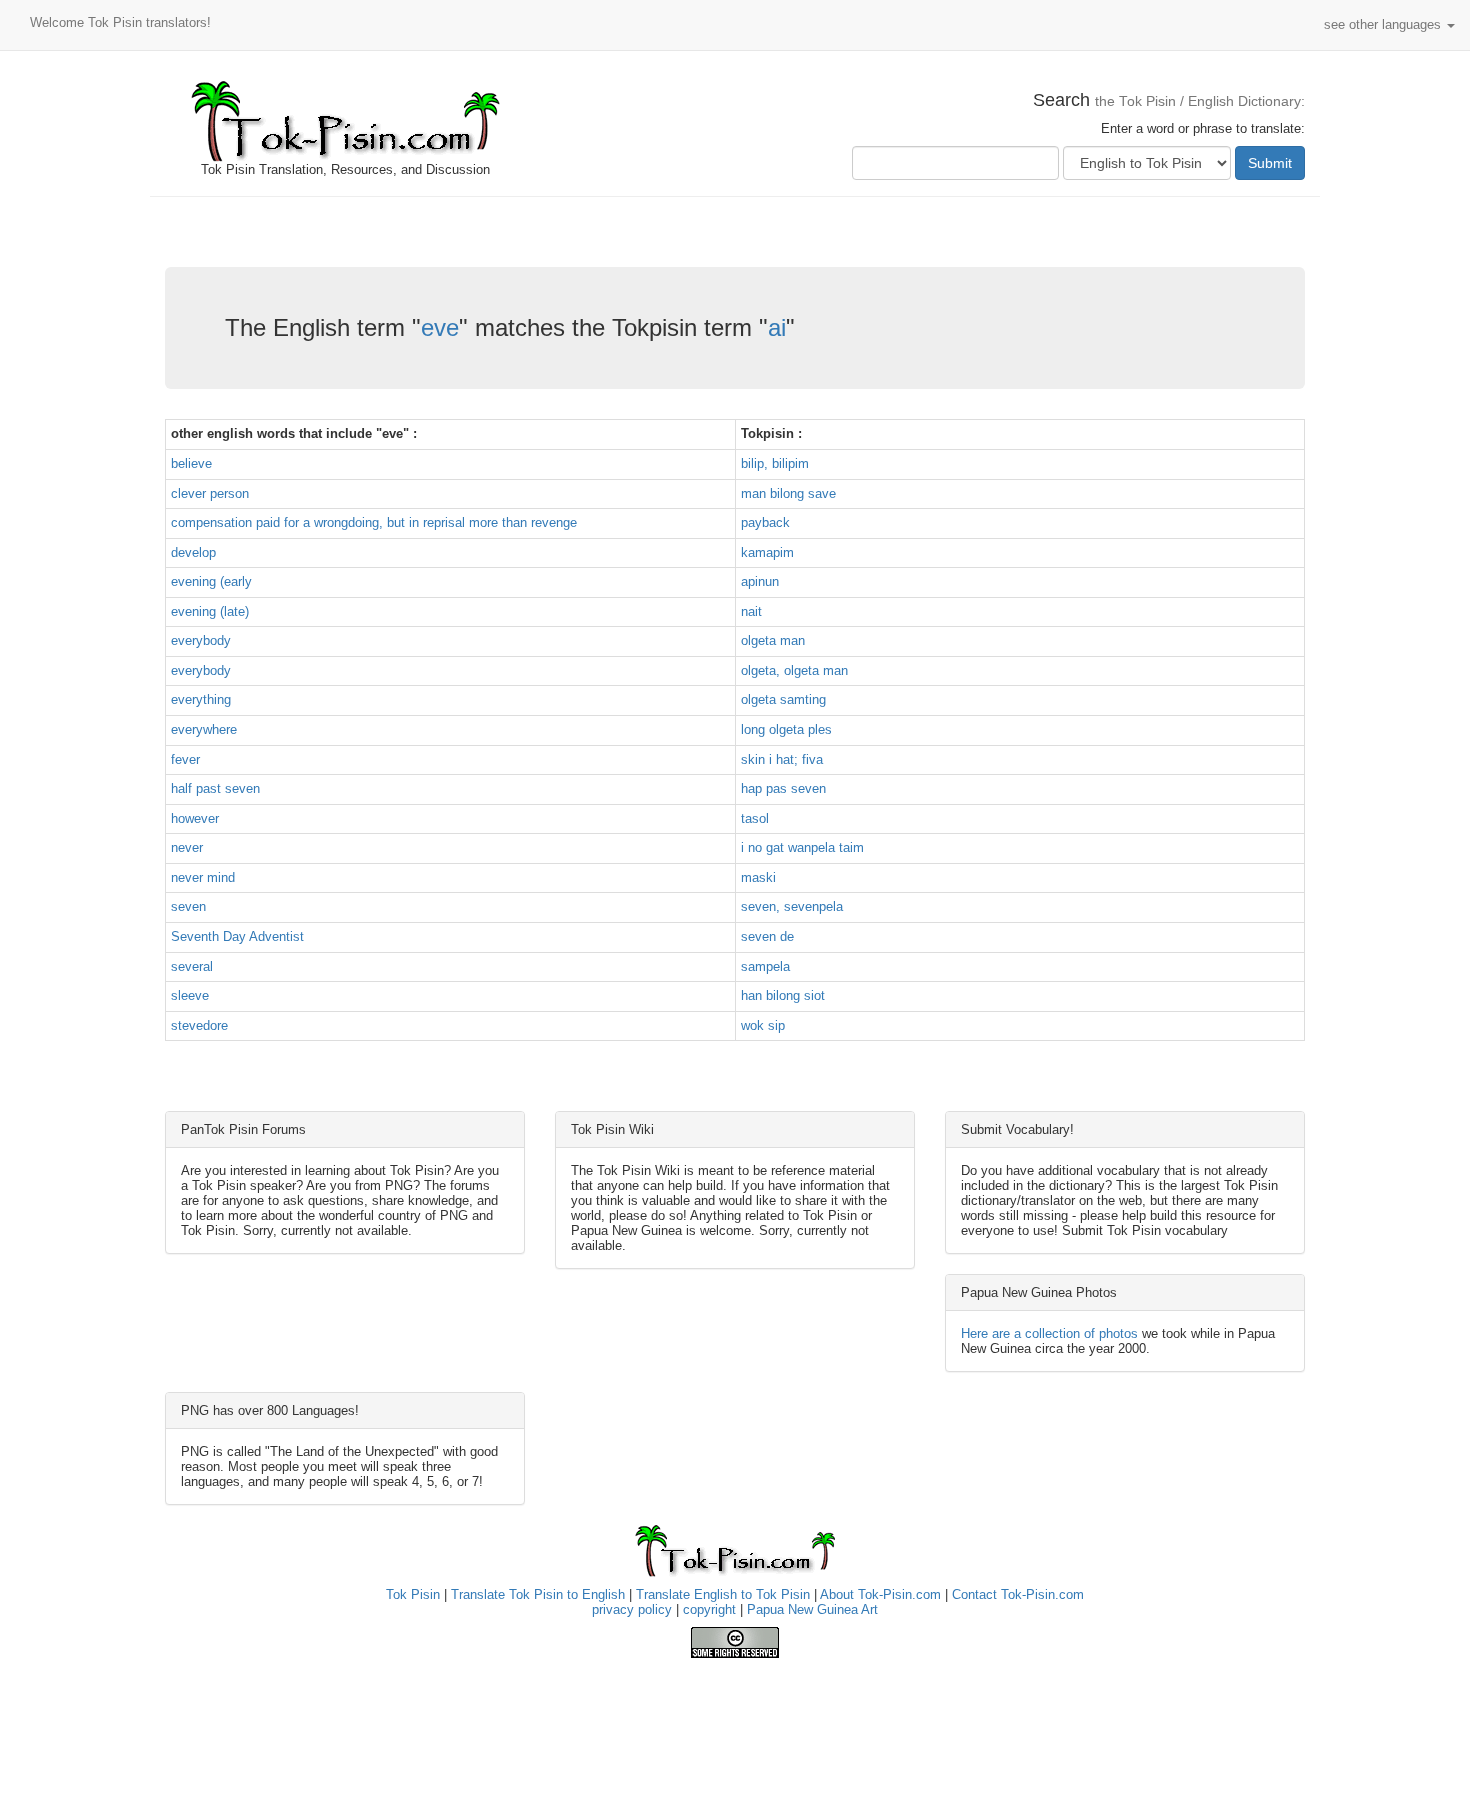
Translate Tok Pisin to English (538, 1594)
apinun (760, 581)
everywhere (204, 729)
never (187, 847)
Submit (1270, 163)
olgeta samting (783, 699)
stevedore (199, 1025)
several (192, 966)
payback (765, 522)
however (195, 818)
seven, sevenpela (792, 906)
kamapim (767, 552)
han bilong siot (783, 995)
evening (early (211, 581)
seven (188, 906)
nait (751, 611)
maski (758, 877)
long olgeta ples (786, 729)
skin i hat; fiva (782, 759)
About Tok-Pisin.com (880, 1594)
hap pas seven (783, 788)
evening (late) (210, 611)
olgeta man (773, 640)
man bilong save (788, 493)
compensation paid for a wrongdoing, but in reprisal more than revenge (374, 522)
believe (191, 463)
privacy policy (632, 1609)
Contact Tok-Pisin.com (1018, 1594)
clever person (210, 493)
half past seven (215, 788)
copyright (709, 1609)
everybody (201, 640)
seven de (767, 936)
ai (777, 327)
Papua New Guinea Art (812, 1609)
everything (201, 699)
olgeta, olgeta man (794, 670)
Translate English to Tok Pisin (723, 1594)
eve (440, 327)
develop (193, 552)
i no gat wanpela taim (802, 847)
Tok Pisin (413, 1594)
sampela (765, 966)
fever (185, 759)
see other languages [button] (1384, 24)
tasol (755, 818)
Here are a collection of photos (1049, 1333)
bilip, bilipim (775, 463)
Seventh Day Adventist (237, 936)
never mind (203, 877)
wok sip (763, 1025)
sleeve (190, 995)
